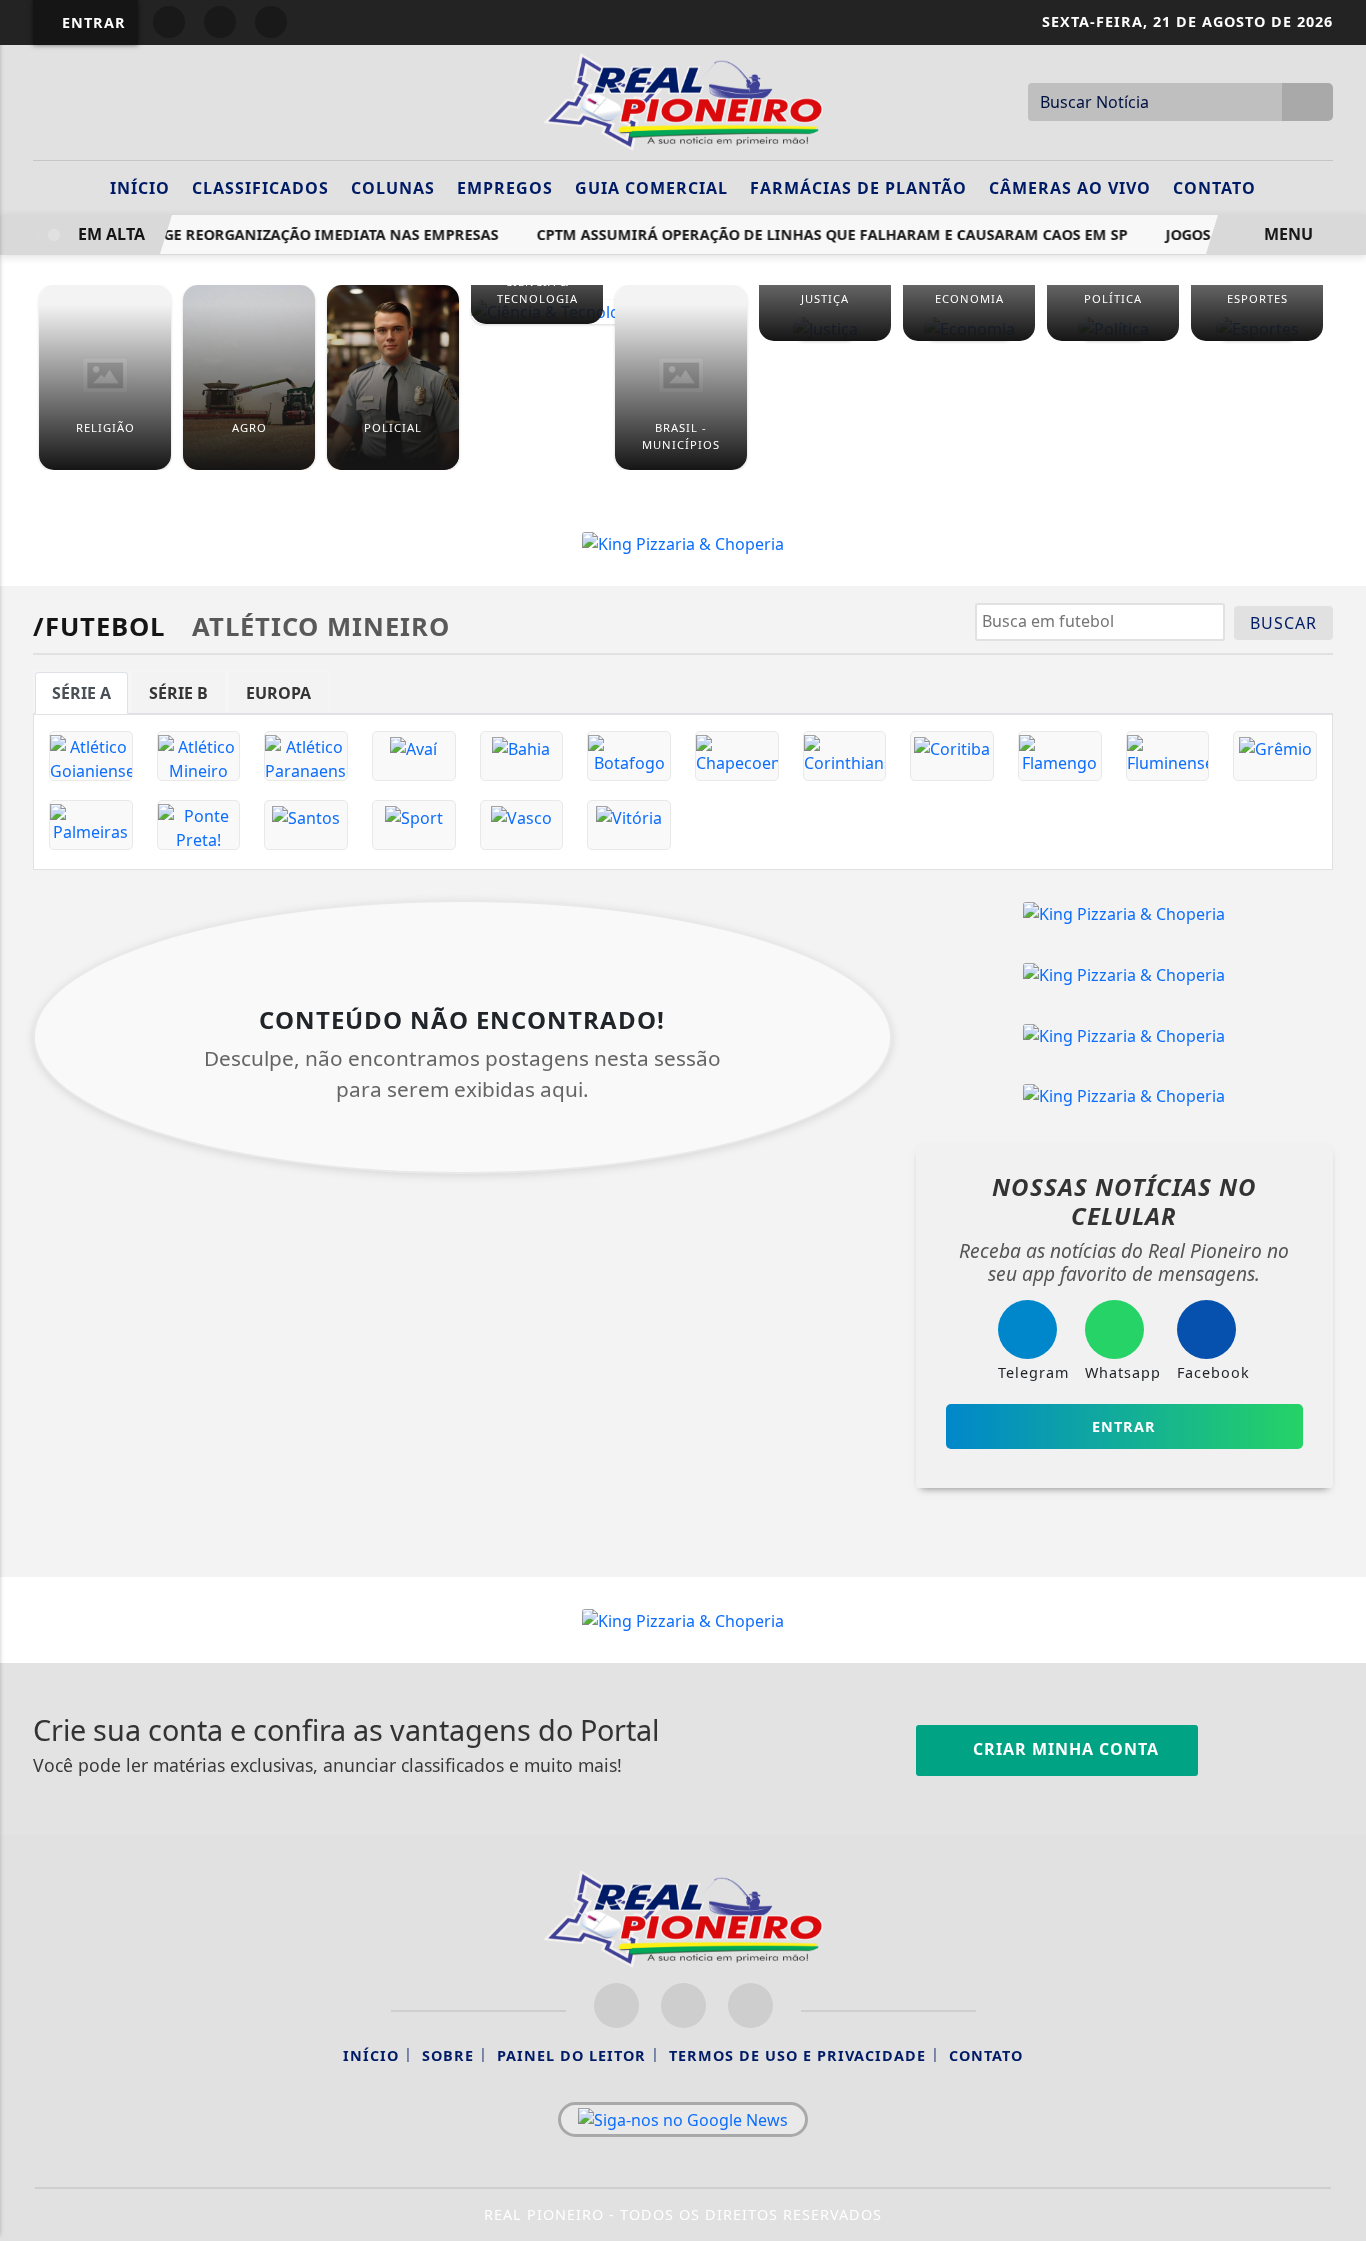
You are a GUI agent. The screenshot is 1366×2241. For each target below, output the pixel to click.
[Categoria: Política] (1113, 328)
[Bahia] (522, 756)
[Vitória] (629, 825)
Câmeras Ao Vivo (1070, 188)
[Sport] (414, 825)
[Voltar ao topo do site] (1337, 1345)
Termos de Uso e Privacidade (797, 2055)
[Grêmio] (1275, 756)
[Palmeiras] (91, 825)
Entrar (91, 22)
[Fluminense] (1168, 756)
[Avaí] (414, 756)
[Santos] (306, 825)
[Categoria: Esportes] (1257, 328)
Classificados (260, 188)
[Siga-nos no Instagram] (683, 2005)
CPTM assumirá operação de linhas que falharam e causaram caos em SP (820, 234)
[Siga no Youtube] (271, 22)
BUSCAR (1283, 623)
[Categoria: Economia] (969, 328)
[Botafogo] (629, 756)
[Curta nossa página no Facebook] (616, 2005)
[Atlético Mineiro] (199, 756)
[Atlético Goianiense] (91, 756)
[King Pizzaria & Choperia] (683, 542)
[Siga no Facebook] (169, 22)
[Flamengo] (1060, 756)
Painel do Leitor (571, 2055)
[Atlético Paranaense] (306, 756)
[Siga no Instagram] (220, 22)
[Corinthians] (845, 756)
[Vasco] (522, 825)
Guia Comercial (651, 188)
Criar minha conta (1063, 1749)
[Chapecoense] (737, 756)
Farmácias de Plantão (858, 188)
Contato (1214, 188)
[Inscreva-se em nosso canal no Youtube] (750, 2005)
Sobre (448, 2055)
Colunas (393, 188)
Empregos (505, 188)
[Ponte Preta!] (199, 825)
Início (140, 188)
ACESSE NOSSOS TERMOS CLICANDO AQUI (399, 2216)
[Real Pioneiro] (683, 100)
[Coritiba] (952, 756)
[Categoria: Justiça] (825, 328)
